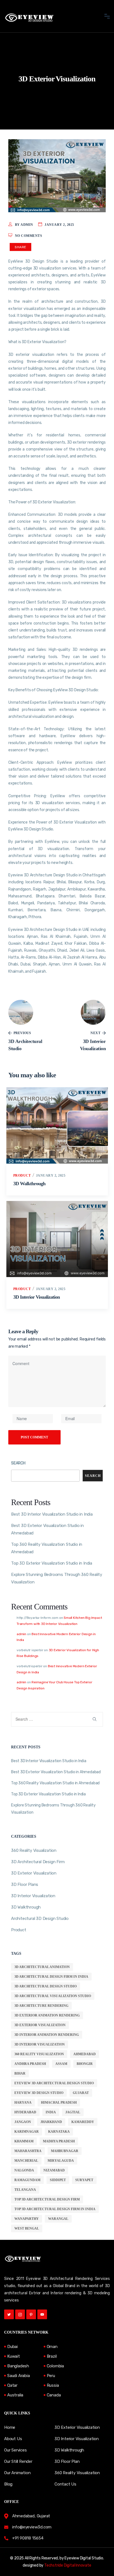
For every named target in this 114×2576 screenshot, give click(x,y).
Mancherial (26, 2161)
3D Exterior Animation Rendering (47, 2015)
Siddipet (58, 2180)
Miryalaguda (61, 2161)
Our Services (15, 2450)
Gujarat (81, 2093)
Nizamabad (54, 2170)
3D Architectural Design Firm (38, 1862)
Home (10, 2427)
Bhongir (85, 2064)
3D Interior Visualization (37, 1297)
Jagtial (73, 2112)
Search (18, 1463)
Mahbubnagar (65, 2151)
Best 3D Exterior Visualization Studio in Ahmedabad (56, 1772)
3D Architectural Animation (42, 1967)
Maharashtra (28, 2151)
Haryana (23, 2103)
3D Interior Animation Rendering (47, 2035)
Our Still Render (18, 2461)
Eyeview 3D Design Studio (39, 2093)
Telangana (25, 2190)
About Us (13, 2439)
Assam (61, 2064)
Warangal (58, 2219)
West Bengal (27, 2228)
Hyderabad (25, 2112)
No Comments (29, 236)
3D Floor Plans (25, 1884)
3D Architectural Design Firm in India (51, 1977)
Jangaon (23, 2122)
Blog (8, 2484)
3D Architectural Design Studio (46, 1986)
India (51, 2112)
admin (21, 1634)
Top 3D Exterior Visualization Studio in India (52, 1563)
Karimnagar (27, 2132)
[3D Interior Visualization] (57, 1239)
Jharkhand (51, 2122)
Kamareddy (83, 2122)
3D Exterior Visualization (34, 1873)
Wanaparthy (27, 2219)
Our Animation (17, 2473)
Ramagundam (27, 2180)
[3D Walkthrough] (57, 1125)
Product (22, 1176)
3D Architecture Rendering (41, 2006)
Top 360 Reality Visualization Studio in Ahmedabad (55, 1783)
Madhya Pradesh (59, 2141)
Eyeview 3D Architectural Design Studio (54, 2083)
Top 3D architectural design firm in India (55, 2209)
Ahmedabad (85, 2054)
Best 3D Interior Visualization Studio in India (52, 1514)
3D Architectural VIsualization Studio (53, 1996)
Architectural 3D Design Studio (40, 1919)
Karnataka (59, 2132)
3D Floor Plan (67, 2461)
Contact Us (65, 2484)
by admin (24, 225)
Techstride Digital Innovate (68, 2565)
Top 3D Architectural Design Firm (47, 2199)
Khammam (24, 2141)
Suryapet (84, 2180)
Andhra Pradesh (30, 2064)
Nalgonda (24, 2170)
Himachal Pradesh (59, 2103)
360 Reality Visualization (34, 1850)
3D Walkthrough (29, 1184)
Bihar (20, 2073)
